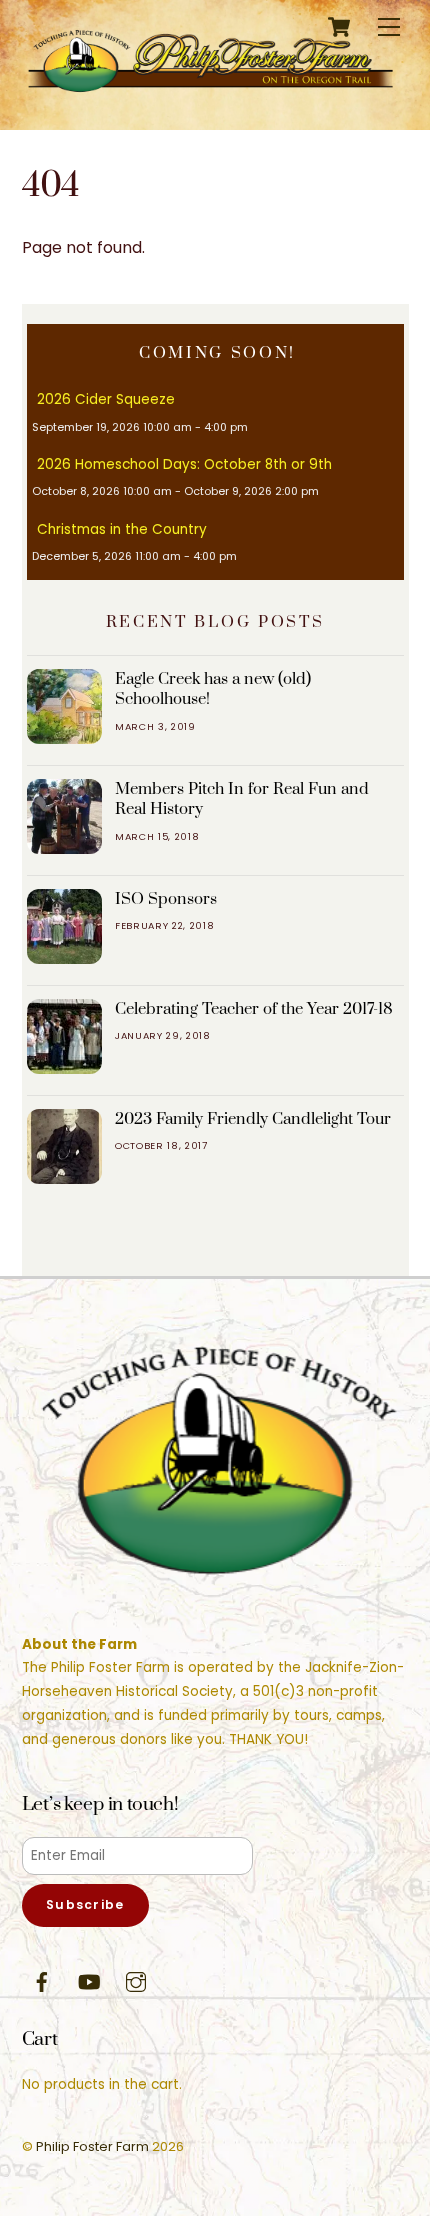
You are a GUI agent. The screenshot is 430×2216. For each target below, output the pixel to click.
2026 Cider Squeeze (106, 399)
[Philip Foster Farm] (210, 93)
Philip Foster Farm (92, 2146)
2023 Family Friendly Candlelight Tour (253, 1119)
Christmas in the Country (122, 529)
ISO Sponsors (166, 899)
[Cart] (339, 27)
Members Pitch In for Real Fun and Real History (242, 799)
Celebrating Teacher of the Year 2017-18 (254, 1009)
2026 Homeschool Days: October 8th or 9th (184, 464)
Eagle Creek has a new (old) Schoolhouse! (213, 689)
